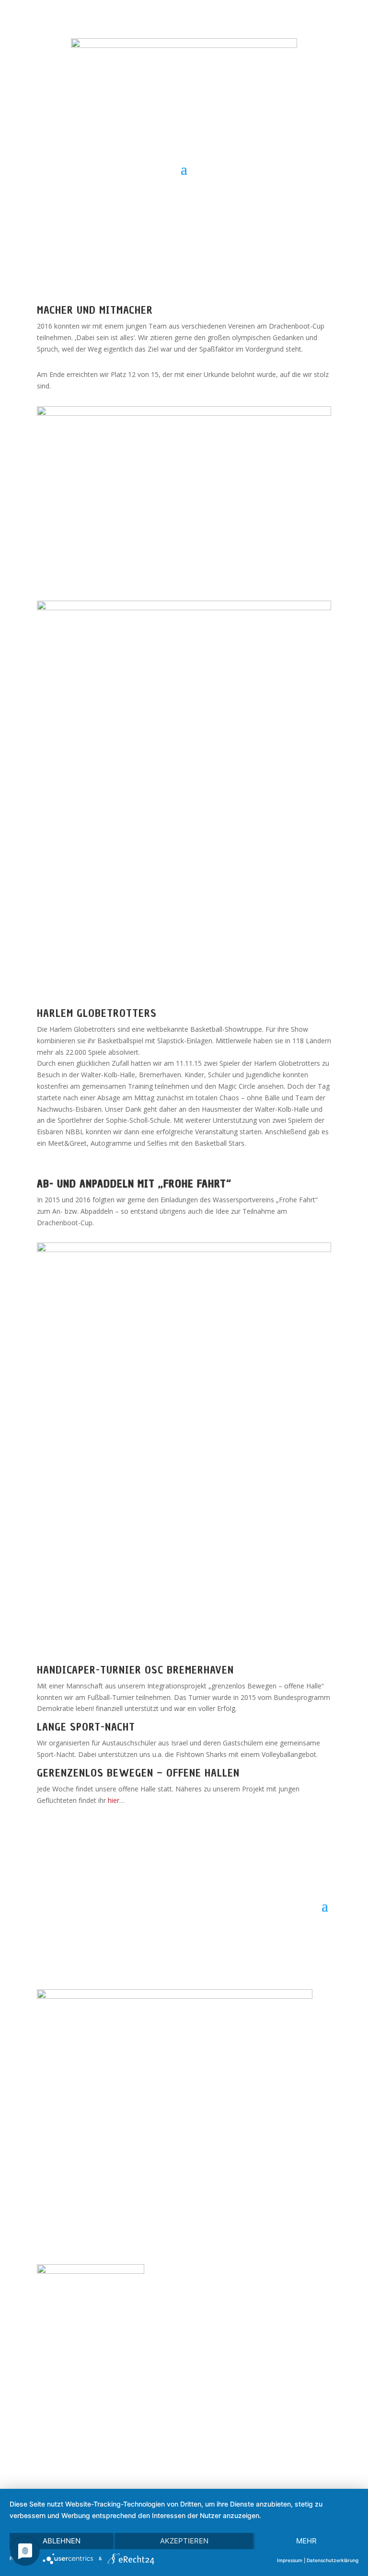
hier (114, 1800)
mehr (306, 2541)
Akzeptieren (184, 2541)
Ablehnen (62, 2541)
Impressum (290, 2560)
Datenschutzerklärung (333, 2560)
